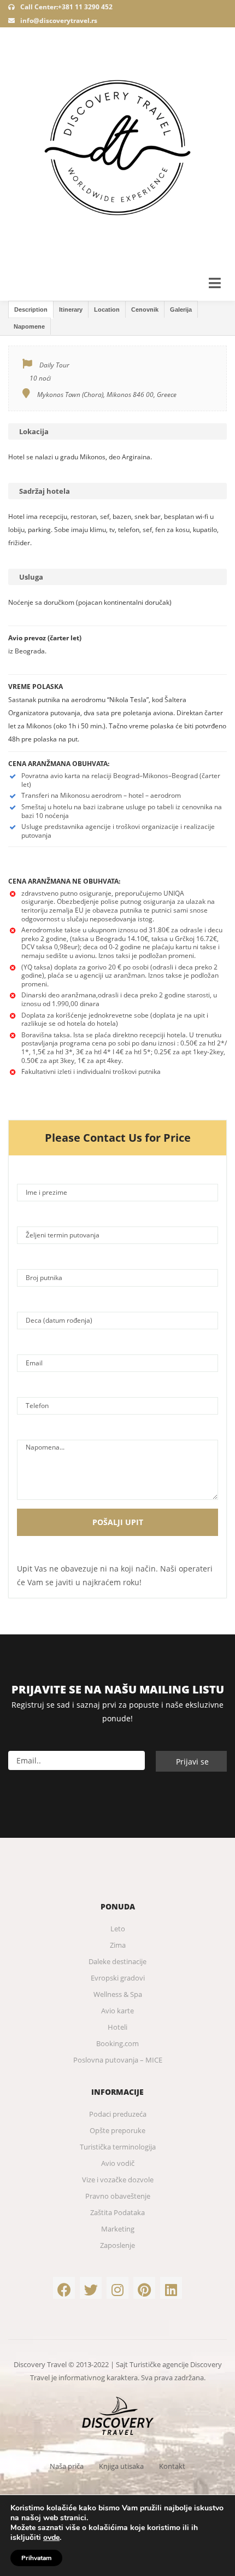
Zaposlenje (117, 2245)
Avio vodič (118, 2163)
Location (107, 309)
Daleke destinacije (117, 1961)
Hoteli (117, 2027)
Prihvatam (36, 2558)
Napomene (29, 326)
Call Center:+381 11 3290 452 (66, 7)
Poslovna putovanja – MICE (118, 2060)
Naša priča (67, 2466)
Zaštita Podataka (117, 2212)
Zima (118, 1945)
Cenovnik (145, 309)
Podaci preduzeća (118, 2114)
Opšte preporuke (117, 2130)
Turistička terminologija (118, 2147)
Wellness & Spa (118, 1994)
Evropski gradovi (118, 1978)
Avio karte (117, 2011)
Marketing (118, 2229)
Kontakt (172, 2466)
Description (31, 309)
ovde (51, 2538)
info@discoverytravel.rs (59, 21)
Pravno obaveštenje (118, 2196)
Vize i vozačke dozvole (118, 2180)
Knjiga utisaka (121, 2466)
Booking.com (117, 2043)
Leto (118, 1929)
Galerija (181, 309)
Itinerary (71, 309)
